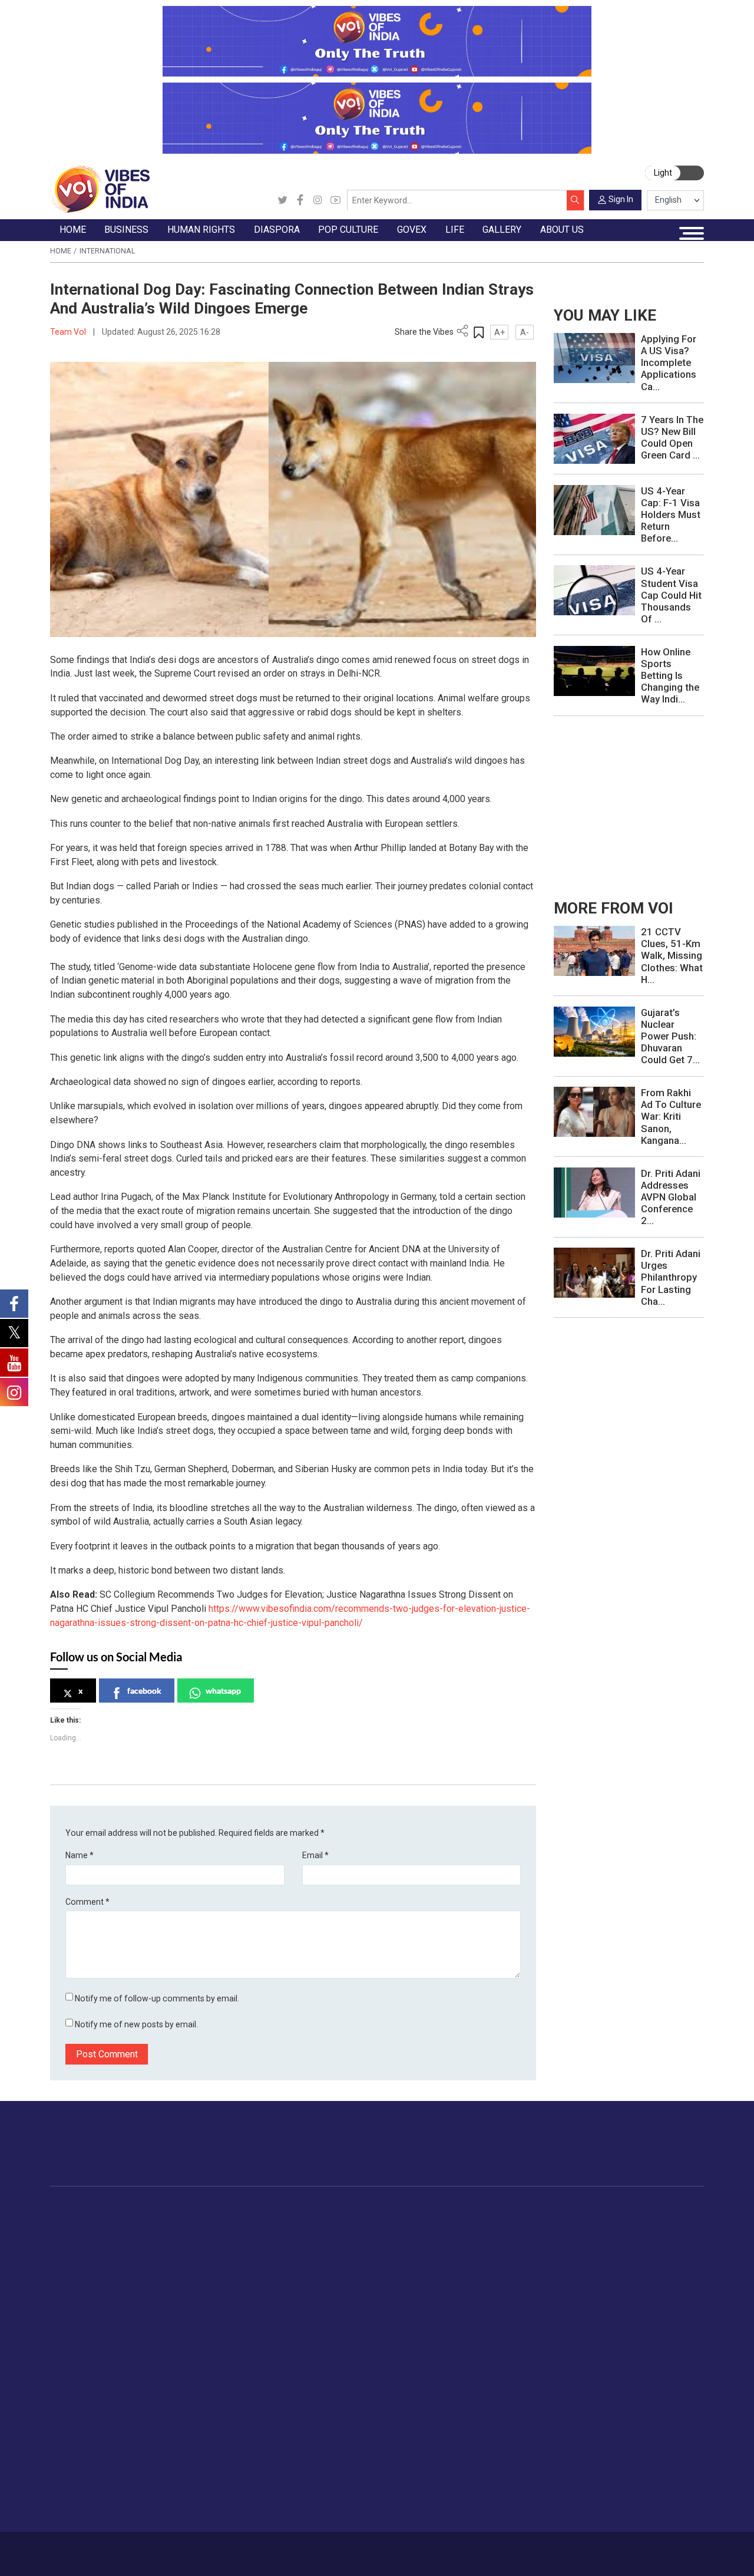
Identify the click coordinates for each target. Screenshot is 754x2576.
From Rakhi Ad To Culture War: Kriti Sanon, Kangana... (671, 1116)
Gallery (63, 2400)
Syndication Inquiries (619, 2482)
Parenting (652, 2276)
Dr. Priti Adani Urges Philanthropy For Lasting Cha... (671, 1277)
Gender (648, 2249)
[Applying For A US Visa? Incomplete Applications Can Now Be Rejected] (594, 358)
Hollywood (393, 2235)
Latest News (85, 2235)
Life (630, 2208)
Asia (298, 2235)
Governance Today (466, 2221)
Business (157, 2208)
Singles (648, 2304)
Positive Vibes (88, 2304)
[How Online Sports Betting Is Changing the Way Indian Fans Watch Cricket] (594, 670)
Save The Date (89, 2413)
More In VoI (590, 2400)
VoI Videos (82, 2440)
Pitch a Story (604, 2454)
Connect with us (645, 2154)
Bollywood (392, 2221)
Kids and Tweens (667, 2345)
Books (385, 2262)
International (107, 251)
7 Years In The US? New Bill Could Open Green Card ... (672, 437)
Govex (432, 2208)
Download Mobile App (643, 2554)
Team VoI (69, 332)
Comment (87, 1902)
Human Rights (247, 2208)
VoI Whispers (456, 2235)
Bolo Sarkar (452, 2249)
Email (315, 1855)
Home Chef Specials (559, 2221)
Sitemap (305, 2549)
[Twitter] (282, 200)
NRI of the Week (323, 2249)
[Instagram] (318, 200)
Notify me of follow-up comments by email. (157, 1998)
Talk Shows (83, 2426)
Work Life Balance (669, 2318)
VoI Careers (602, 2495)
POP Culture (385, 2208)
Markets (166, 2262)
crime (72, 2276)
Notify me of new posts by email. (136, 2024)
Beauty (647, 2373)
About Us (126, 2549)
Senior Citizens (663, 2290)
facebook (144, 1691)
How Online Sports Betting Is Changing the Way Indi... (670, 675)
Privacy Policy (260, 2549)
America (306, 2221)
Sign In (621, 199)
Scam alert (601, 2440)
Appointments (457, 2262)
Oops (589, 2468)
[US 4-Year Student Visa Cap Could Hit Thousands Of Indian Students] (594, 590)
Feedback (212, 2549)
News (241, 2221)
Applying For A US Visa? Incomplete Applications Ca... (669, 362)
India (159, 2221)
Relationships (660, 2262)
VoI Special (82, 2290)
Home (61, 251)
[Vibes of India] (100, 189)
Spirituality (654, 2386)
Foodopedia (532, 2208)
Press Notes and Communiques (641, 2426)
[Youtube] (335, 200)
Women (649, 2235)
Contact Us (169, 2549)
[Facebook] (300, 200)
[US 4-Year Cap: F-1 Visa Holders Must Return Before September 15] (594, 509)
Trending (77, 2221)
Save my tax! (176, 2276)
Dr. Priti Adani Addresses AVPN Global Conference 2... (671, 1197)
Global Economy (182, 2249)
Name (80, 1855)
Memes (75, 2468)
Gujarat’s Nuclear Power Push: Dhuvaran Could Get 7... (670, 1036)
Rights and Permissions (625, 2509)
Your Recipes (545, 2249)
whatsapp (223, 1691)
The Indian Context (97, 2249)
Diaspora (296, 2208)
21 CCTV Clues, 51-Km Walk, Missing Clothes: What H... (672, 955)
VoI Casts (80, 2454)
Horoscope (656, 2221)
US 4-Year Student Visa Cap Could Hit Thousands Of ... (671, 595)
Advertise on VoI (612, 2413)
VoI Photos (83, 2482)
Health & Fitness (666, 2331)
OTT (381, 2249)
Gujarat (75, 2262)
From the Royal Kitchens (568, 2235)
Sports (647, 2359)
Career (90, 2549)
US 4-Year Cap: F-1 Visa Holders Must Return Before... (671, 514)
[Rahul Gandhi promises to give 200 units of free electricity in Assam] (594, 951)
